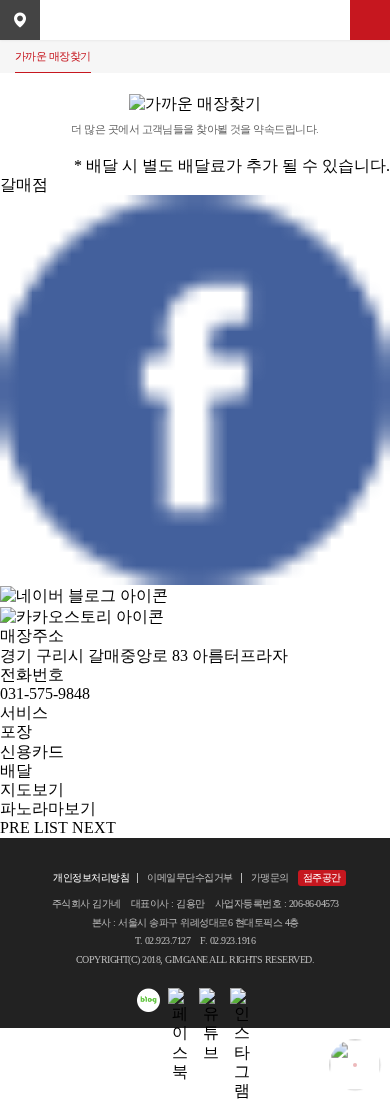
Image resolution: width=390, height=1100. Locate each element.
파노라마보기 (48, 808)
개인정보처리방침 (91, 877)
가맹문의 (270, 877)
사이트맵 (370, 20)
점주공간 (322, 877)
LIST (51, 827)
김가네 (195, 20)
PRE (15, 827)
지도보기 (32, 789)
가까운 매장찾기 (53, 56)
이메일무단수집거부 (190, 877)
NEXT (94, 827)
